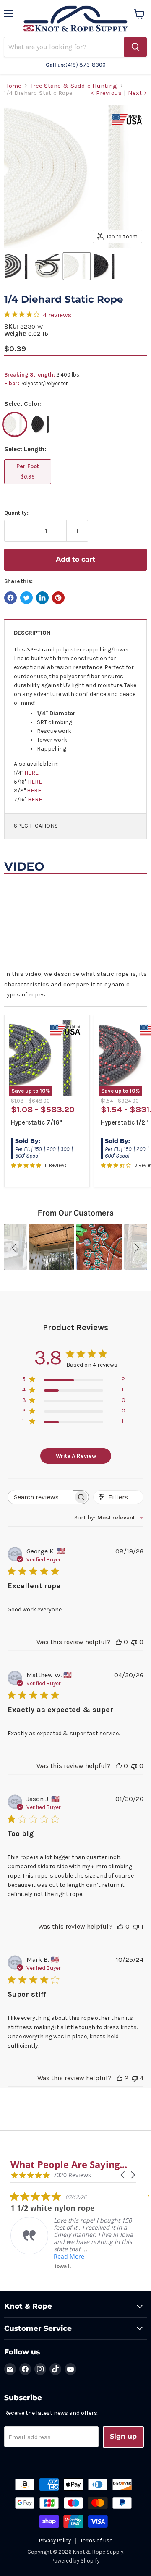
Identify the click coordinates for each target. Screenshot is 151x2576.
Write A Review (76, 1456)
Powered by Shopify (75, 2561)
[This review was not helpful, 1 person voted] (136, 1926)
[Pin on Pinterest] (58, 598)
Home (13, 86)
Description (32, 633)
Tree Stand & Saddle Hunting (74, 86)
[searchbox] (41, 1497)
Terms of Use (96, 2541)
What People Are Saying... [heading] (69, 2164)
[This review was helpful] (120, 2078)
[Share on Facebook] (10, 598)
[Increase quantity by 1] (77, 531)
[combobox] (109, 1518)
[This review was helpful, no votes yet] (119, 1642)
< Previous (106, 93)
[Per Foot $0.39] (29, 486)
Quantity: (16, 513)
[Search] (135, 47)
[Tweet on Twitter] (26, 598)
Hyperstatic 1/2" (124, 1122)
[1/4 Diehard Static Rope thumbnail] (18, 266)
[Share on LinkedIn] (42, 598)
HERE (31, 773)
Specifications (36, 826)
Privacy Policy (55, 2541)
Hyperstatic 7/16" (36, 1122)
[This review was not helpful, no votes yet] (134, 1642)
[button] (16, 1247)
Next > (137, 93)
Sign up (123, 2436)
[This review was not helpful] (135, 2078)
